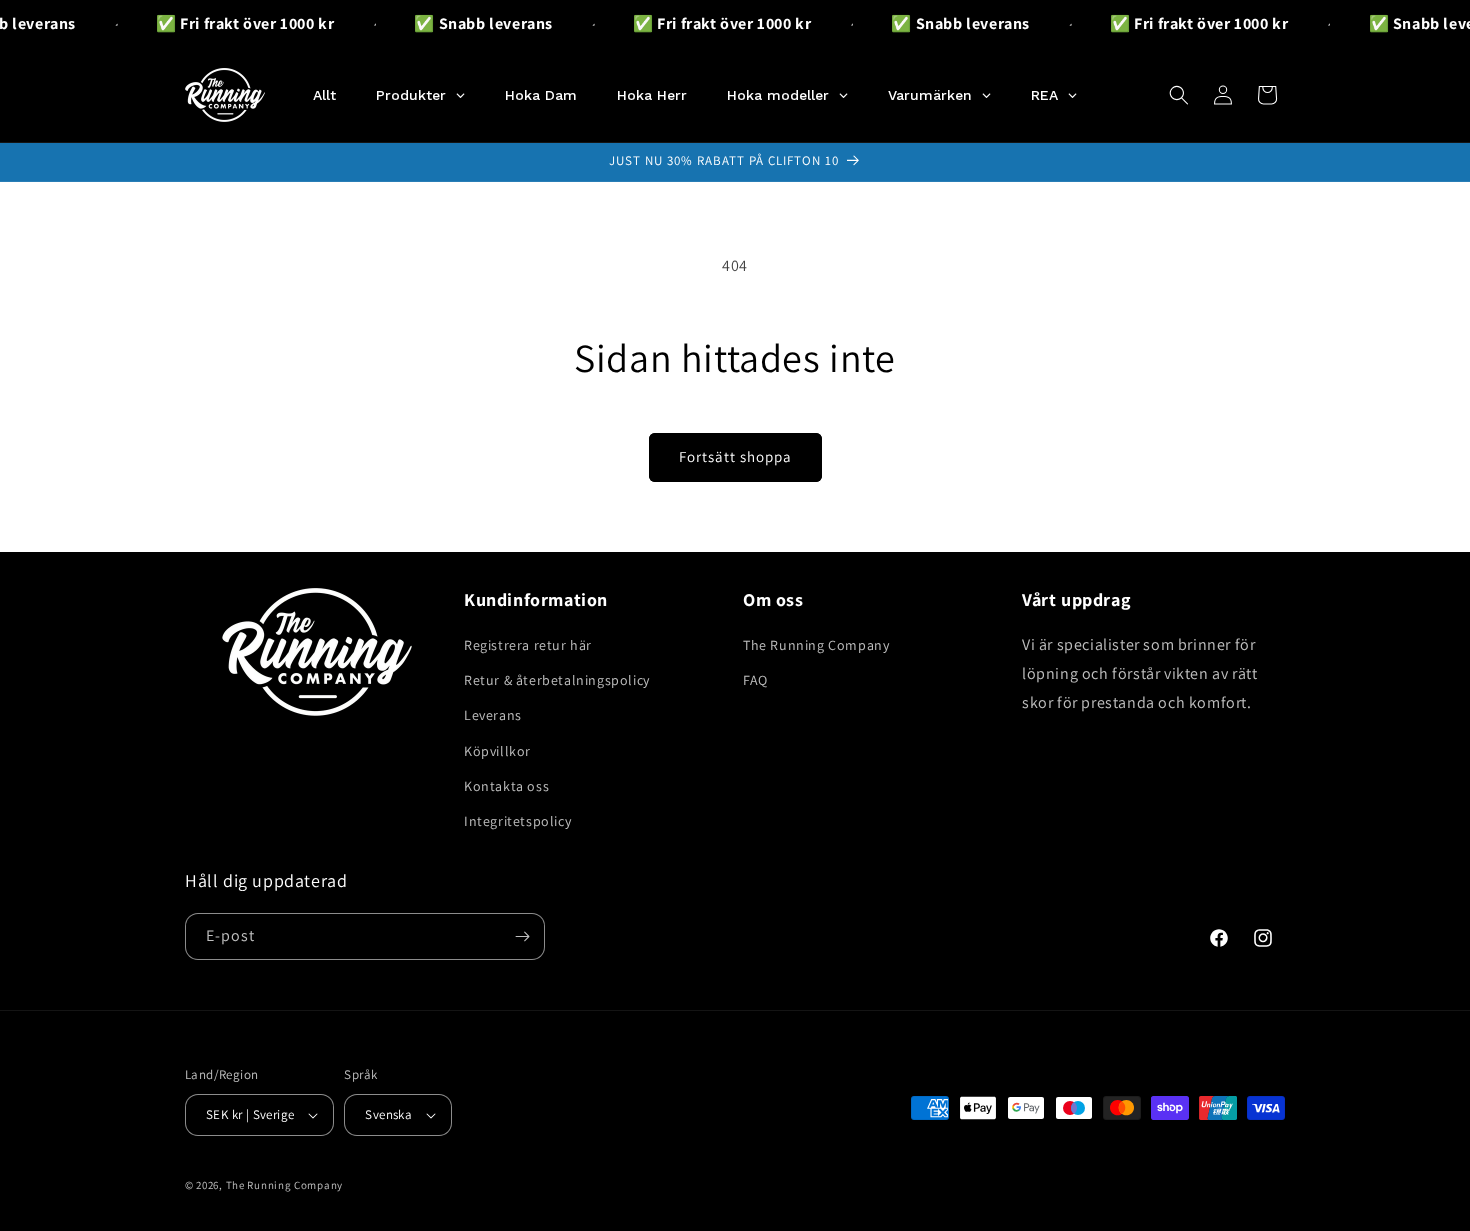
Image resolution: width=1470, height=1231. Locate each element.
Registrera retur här (528, 645)
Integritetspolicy (517, 821)
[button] (1179, 95)
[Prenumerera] (522, 936)
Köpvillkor (497, 751)
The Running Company (816, 645)
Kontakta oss (506, 786)
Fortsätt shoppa (735, 456)
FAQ (755, 680)
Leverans (493, 715)
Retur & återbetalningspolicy (557, 680)
